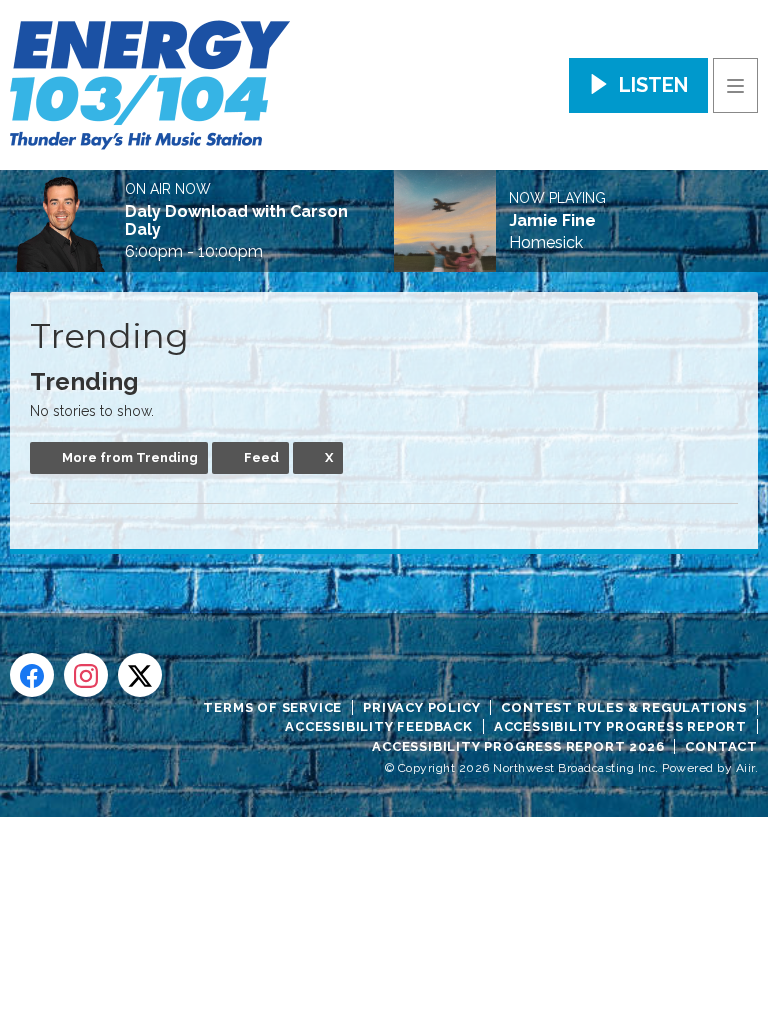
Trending (84, 381)
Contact (721, 746)
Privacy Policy (421, 707)
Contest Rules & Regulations (624, 707)
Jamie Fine (552, 221)
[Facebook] (32, 675)
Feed (261, 457)
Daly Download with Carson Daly (236, 221)
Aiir (745, 768)
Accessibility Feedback (379, 726)
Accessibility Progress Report (620, 726)
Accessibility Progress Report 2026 (518, 746)
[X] (140, 675)
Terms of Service (272, 707)
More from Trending (130, 457)
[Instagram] (86, 675)
